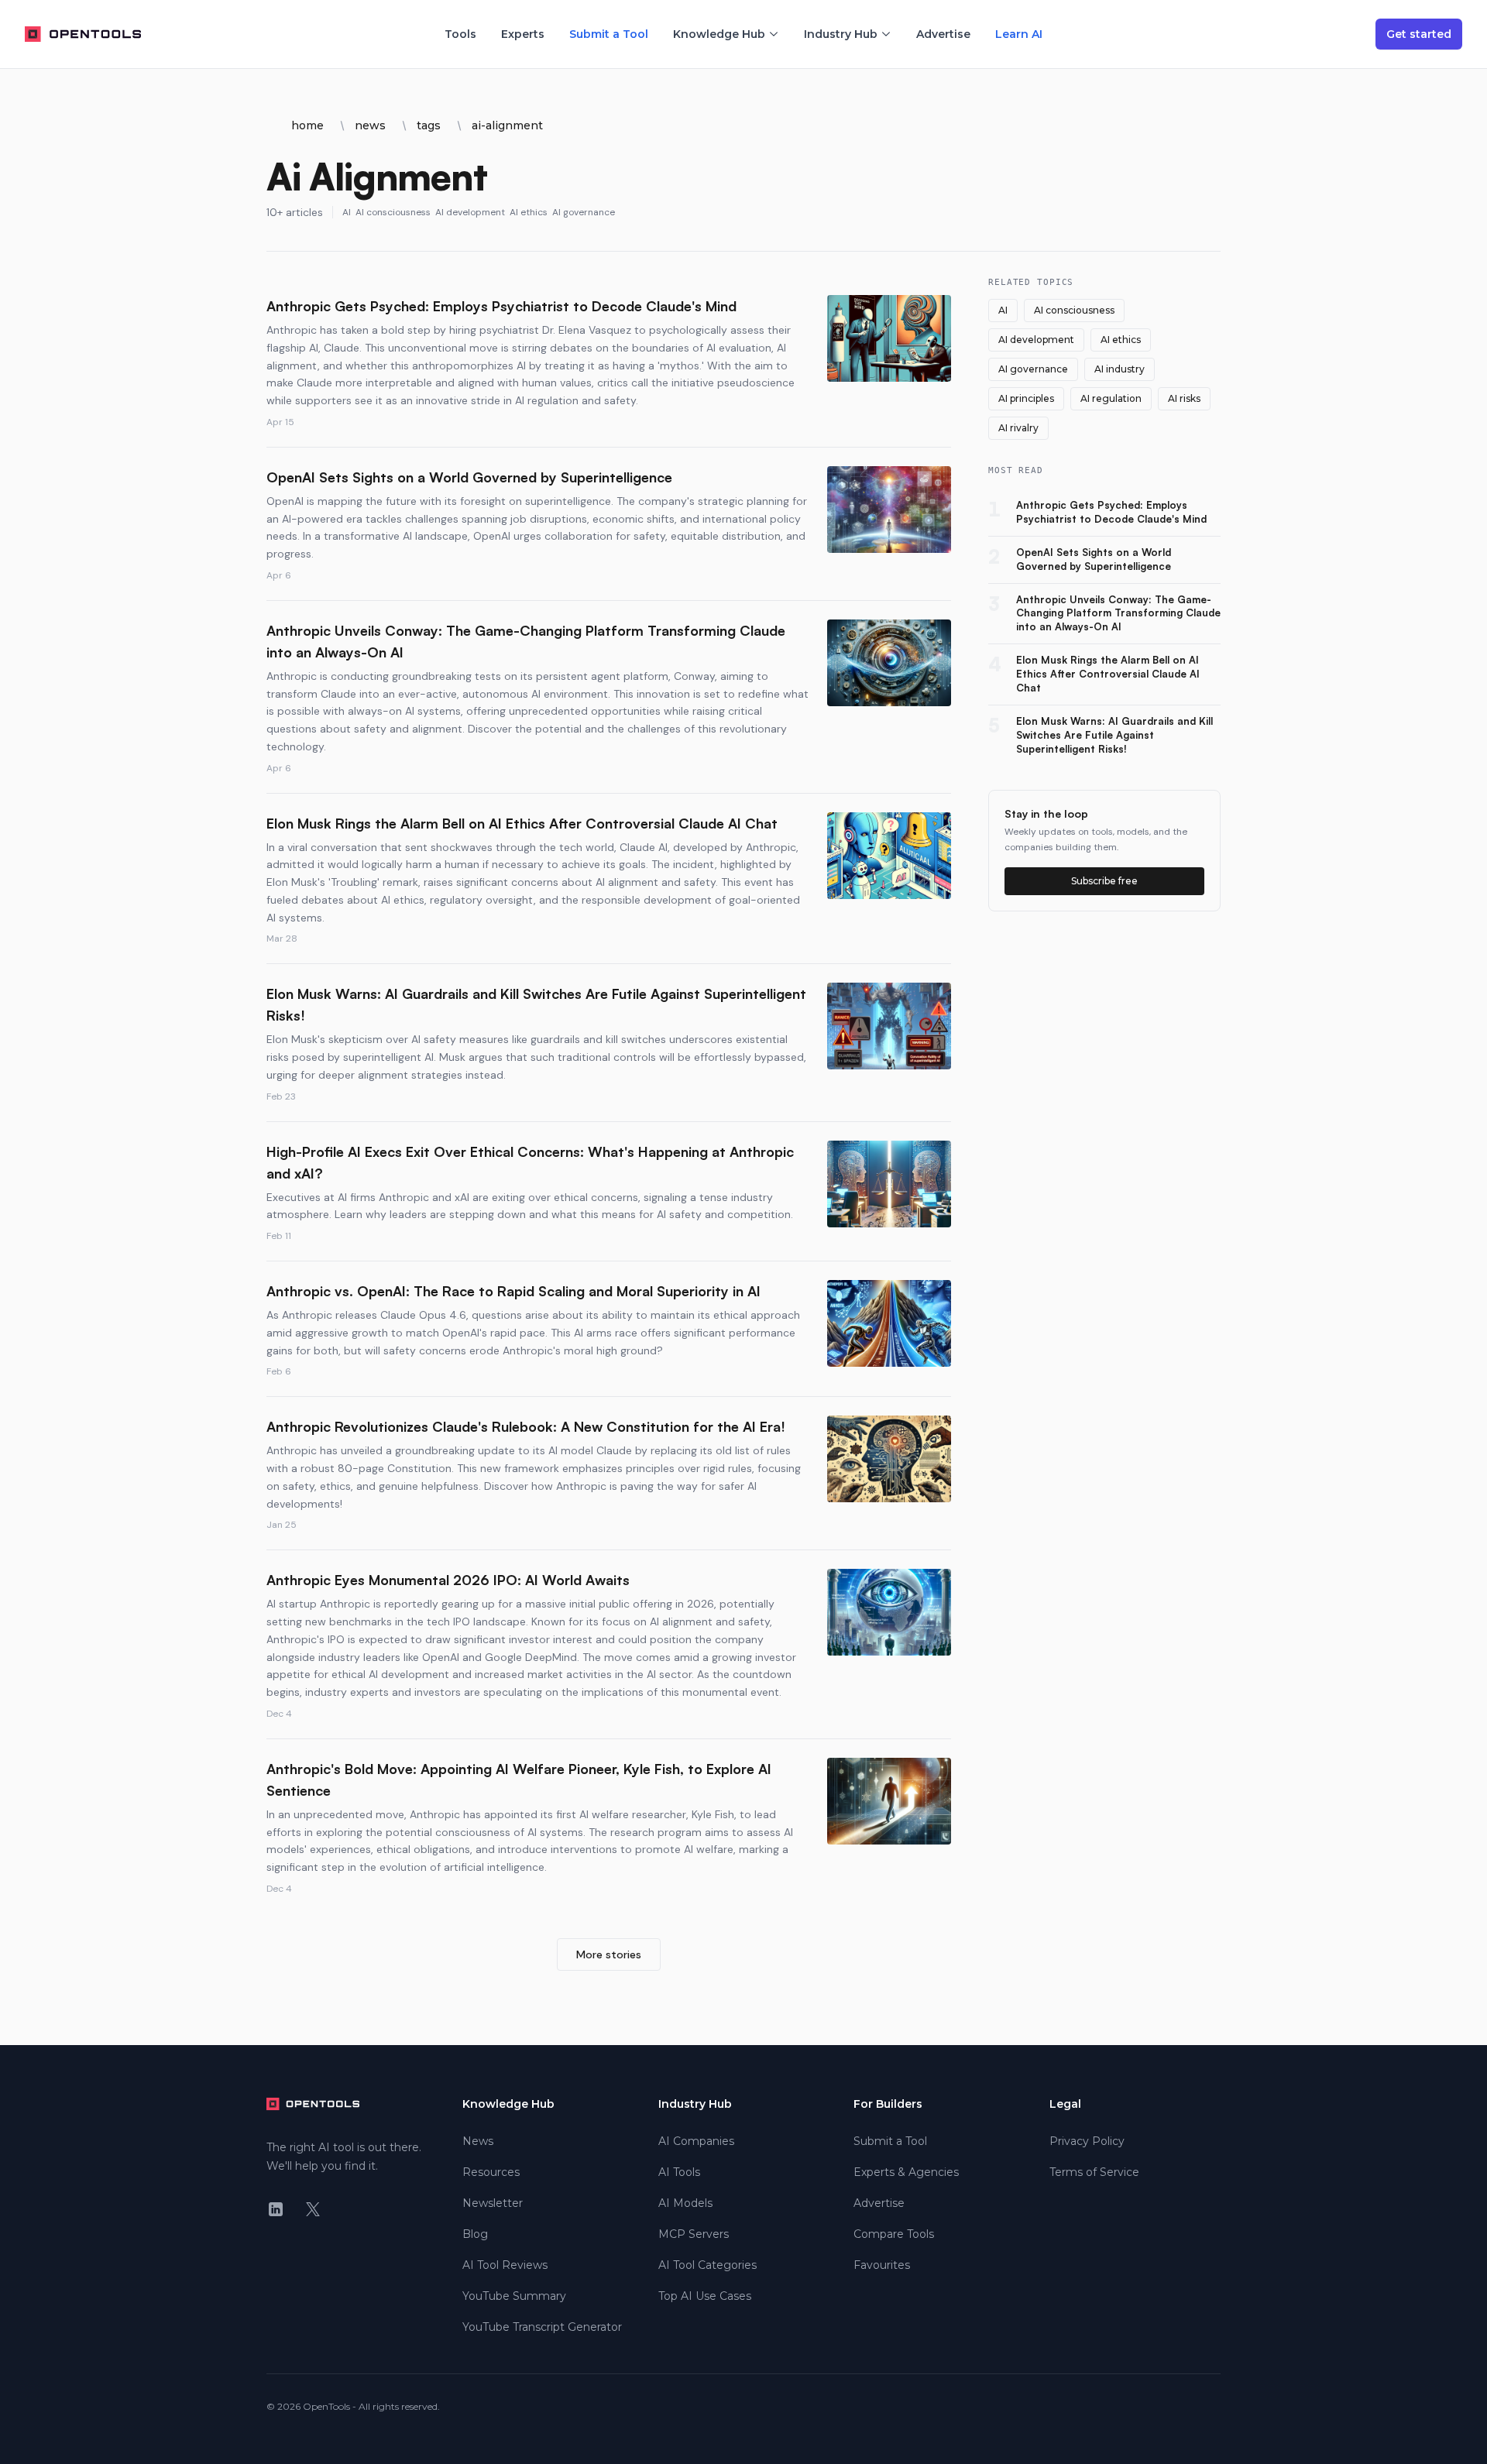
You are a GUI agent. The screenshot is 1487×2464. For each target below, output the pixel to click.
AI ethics (529, 212)
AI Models (685, 2203)
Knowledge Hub (719, 34)
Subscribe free (1104, 881)
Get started (1419, 34)
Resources (491, 2172)
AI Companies (696, 2141)
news (370, 125)
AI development (470, 212)
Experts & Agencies (906, 2172)
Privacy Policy (1087, 2141)
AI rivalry (1018, 428)
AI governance (584, 212)
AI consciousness (393, 212)
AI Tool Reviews (505, 2265)
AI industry (1120, 369)
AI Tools (679, 2172)
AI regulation (1111, 398)
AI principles (1026, 398)
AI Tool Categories (707, 2265)
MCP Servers (694, 2234)
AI (347, 212)
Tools (460, 34)
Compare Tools (894, 2234)
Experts (523, 34)
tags (429, 125)
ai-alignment (507, 125)
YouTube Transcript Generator (542, 2327)
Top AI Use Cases (705, 2296)
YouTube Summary (514, 2296)
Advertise (943, 34)
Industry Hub (841, 34)
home (307, 125)
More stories (609, 1954)
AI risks (1184, 398)
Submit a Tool (609, 34)
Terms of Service (1094, 2172)
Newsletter (493, 2203)
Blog (475, 2234)
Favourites (882, 2265)
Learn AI (1019, 34)
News (478, 2141)
